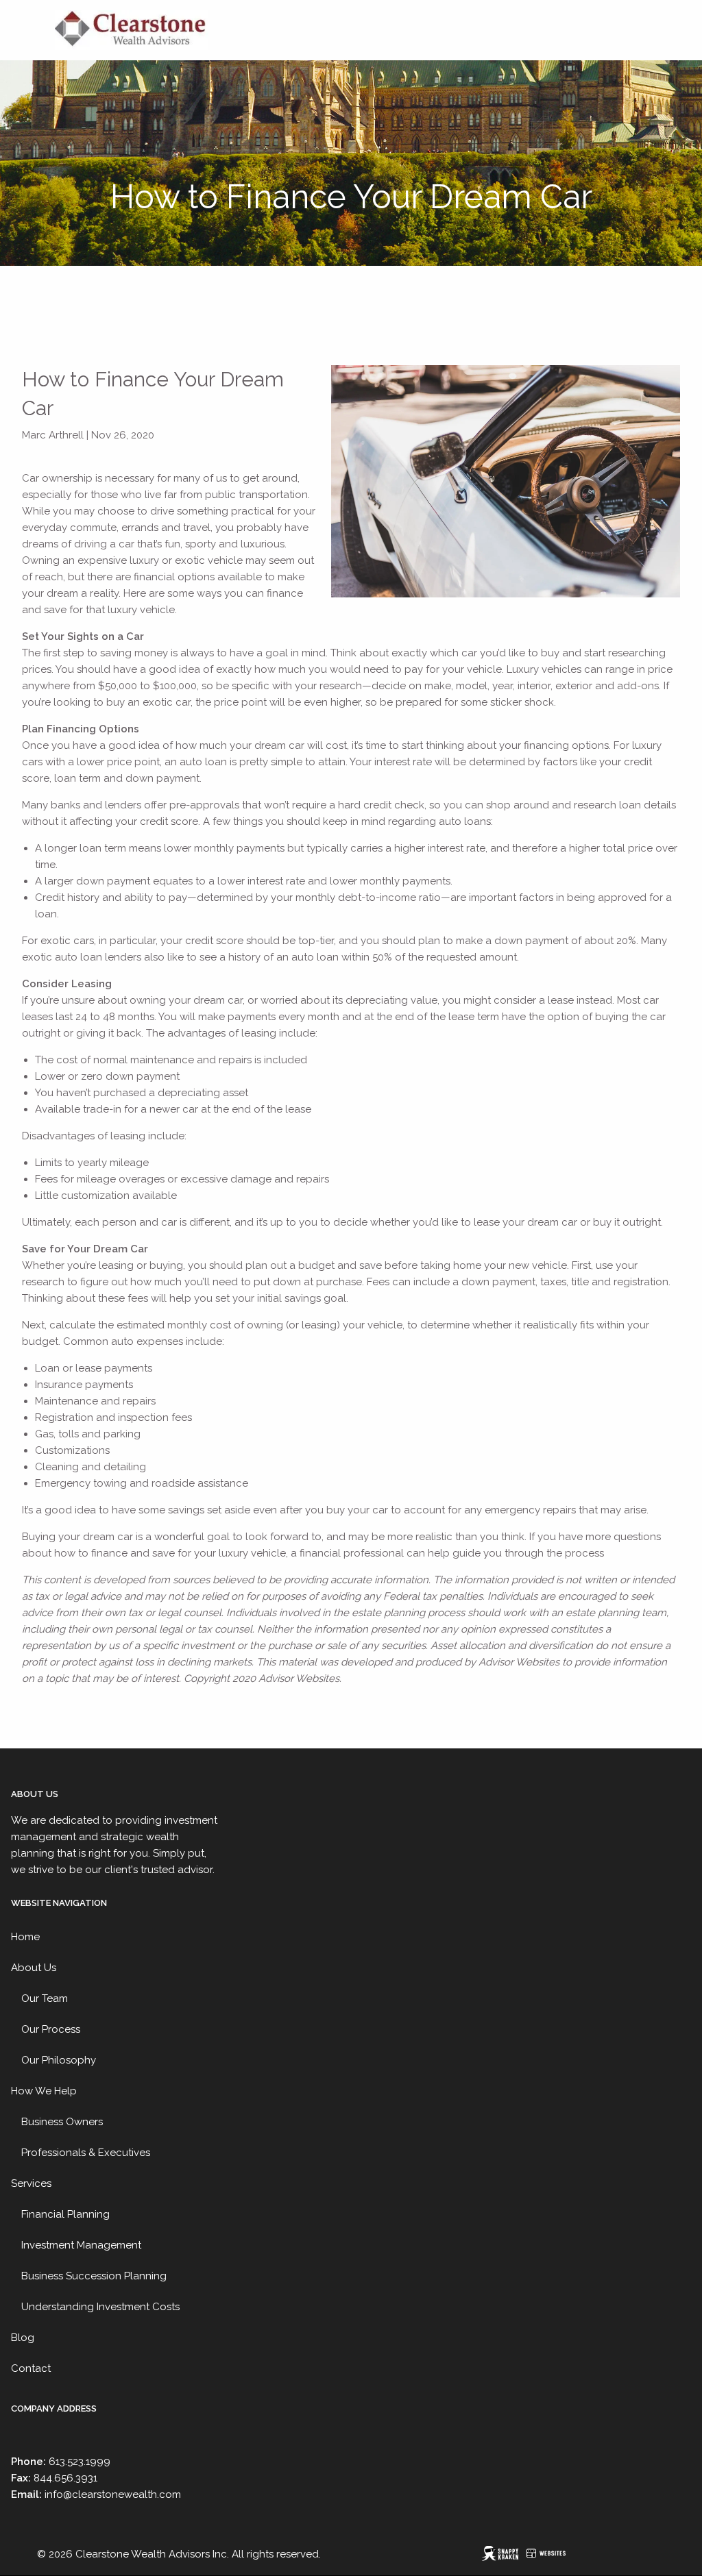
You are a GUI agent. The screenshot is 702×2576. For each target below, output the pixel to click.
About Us (34, 1968)
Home (25, 1937)
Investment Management (81, 2245)
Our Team (45, 1998)
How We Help (44, 2091)
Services (31, 2183)
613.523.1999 (80, 2462)
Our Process (51, 2029)
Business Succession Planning (94, 2276)
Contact (31, 2368)
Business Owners (62, 2122)
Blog (23, 2338)
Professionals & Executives (86, 2153)
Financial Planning (65, 2214)
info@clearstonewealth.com (113, 2494)
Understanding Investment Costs (100, 2307)
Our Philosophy (59, 2060)
